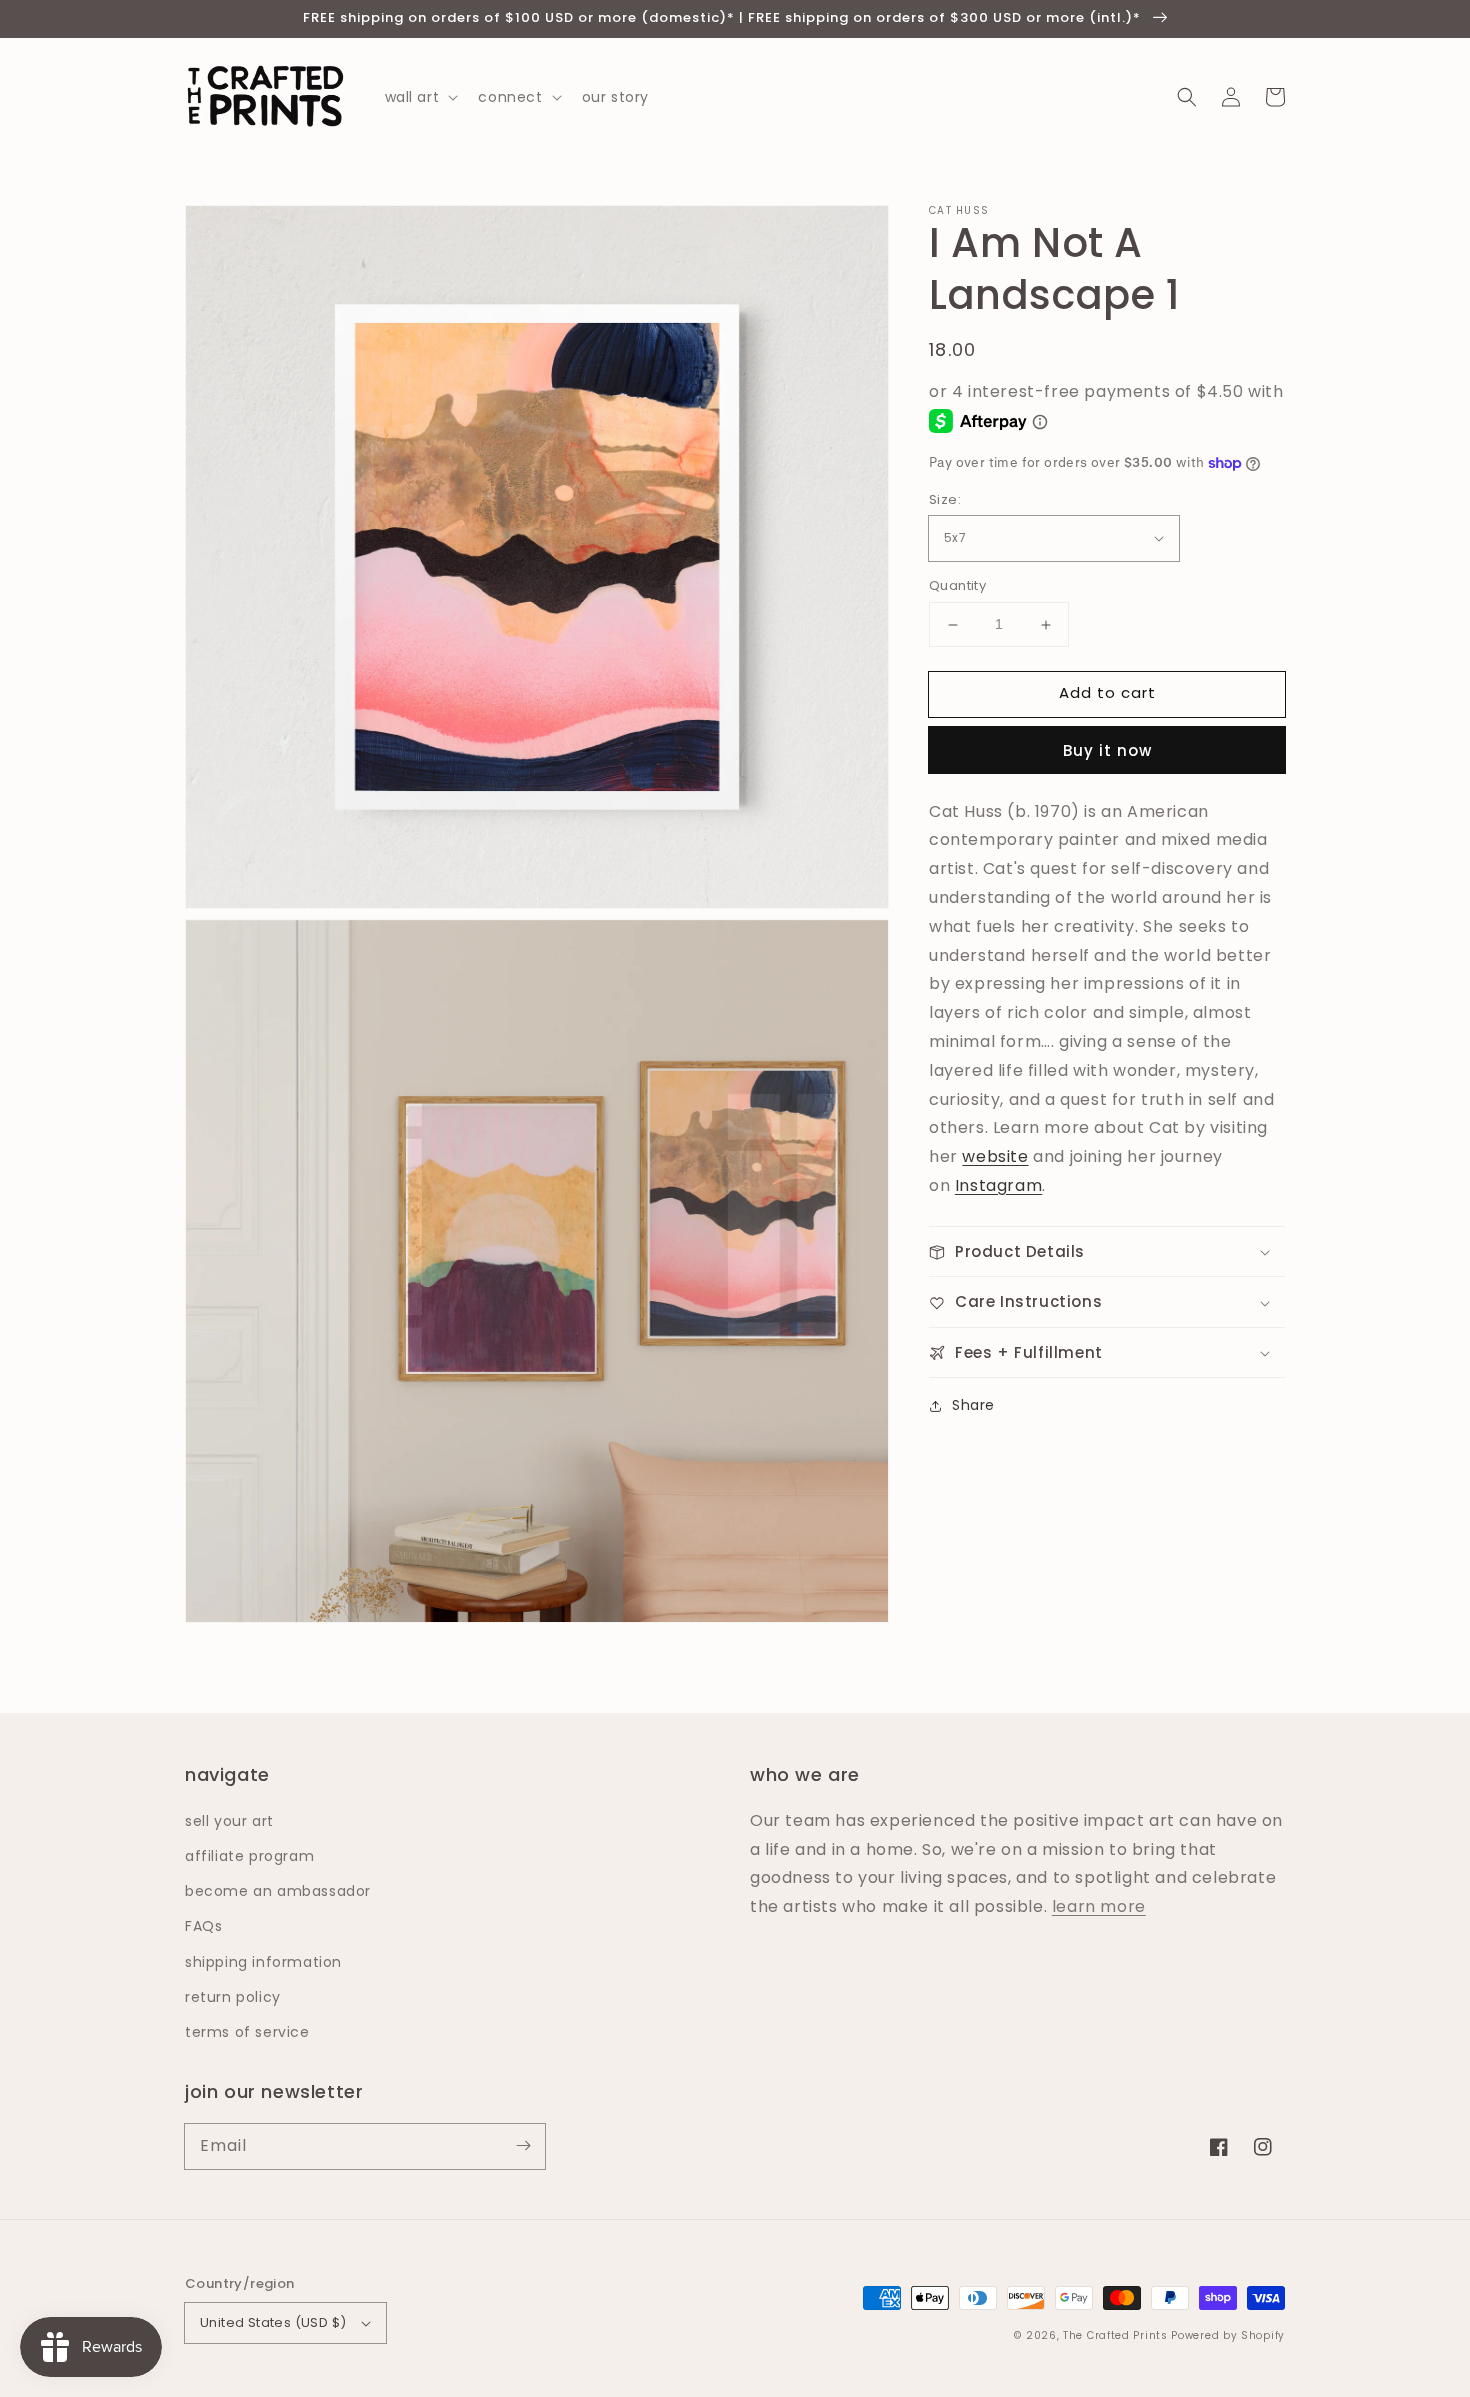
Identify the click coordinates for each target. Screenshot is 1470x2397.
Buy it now (1107, 750)
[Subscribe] (523, 2146)
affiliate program (249, 1856)
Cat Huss (959, 211)
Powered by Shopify (1228, 2335)
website (995, 1157)
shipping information (263, 1962)
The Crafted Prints (1115, 2335)
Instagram (998, 1186)
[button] (1187, 97)
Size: (945, 499)
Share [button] (973, 1406)
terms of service (247, 2032)
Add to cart (1107, 693)
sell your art (229, 1821)
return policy (233, 1997)
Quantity (957, 586)
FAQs (203, 1926)
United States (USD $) (273, 2322)
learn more (1099, 1906)
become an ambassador (278, 1891)
